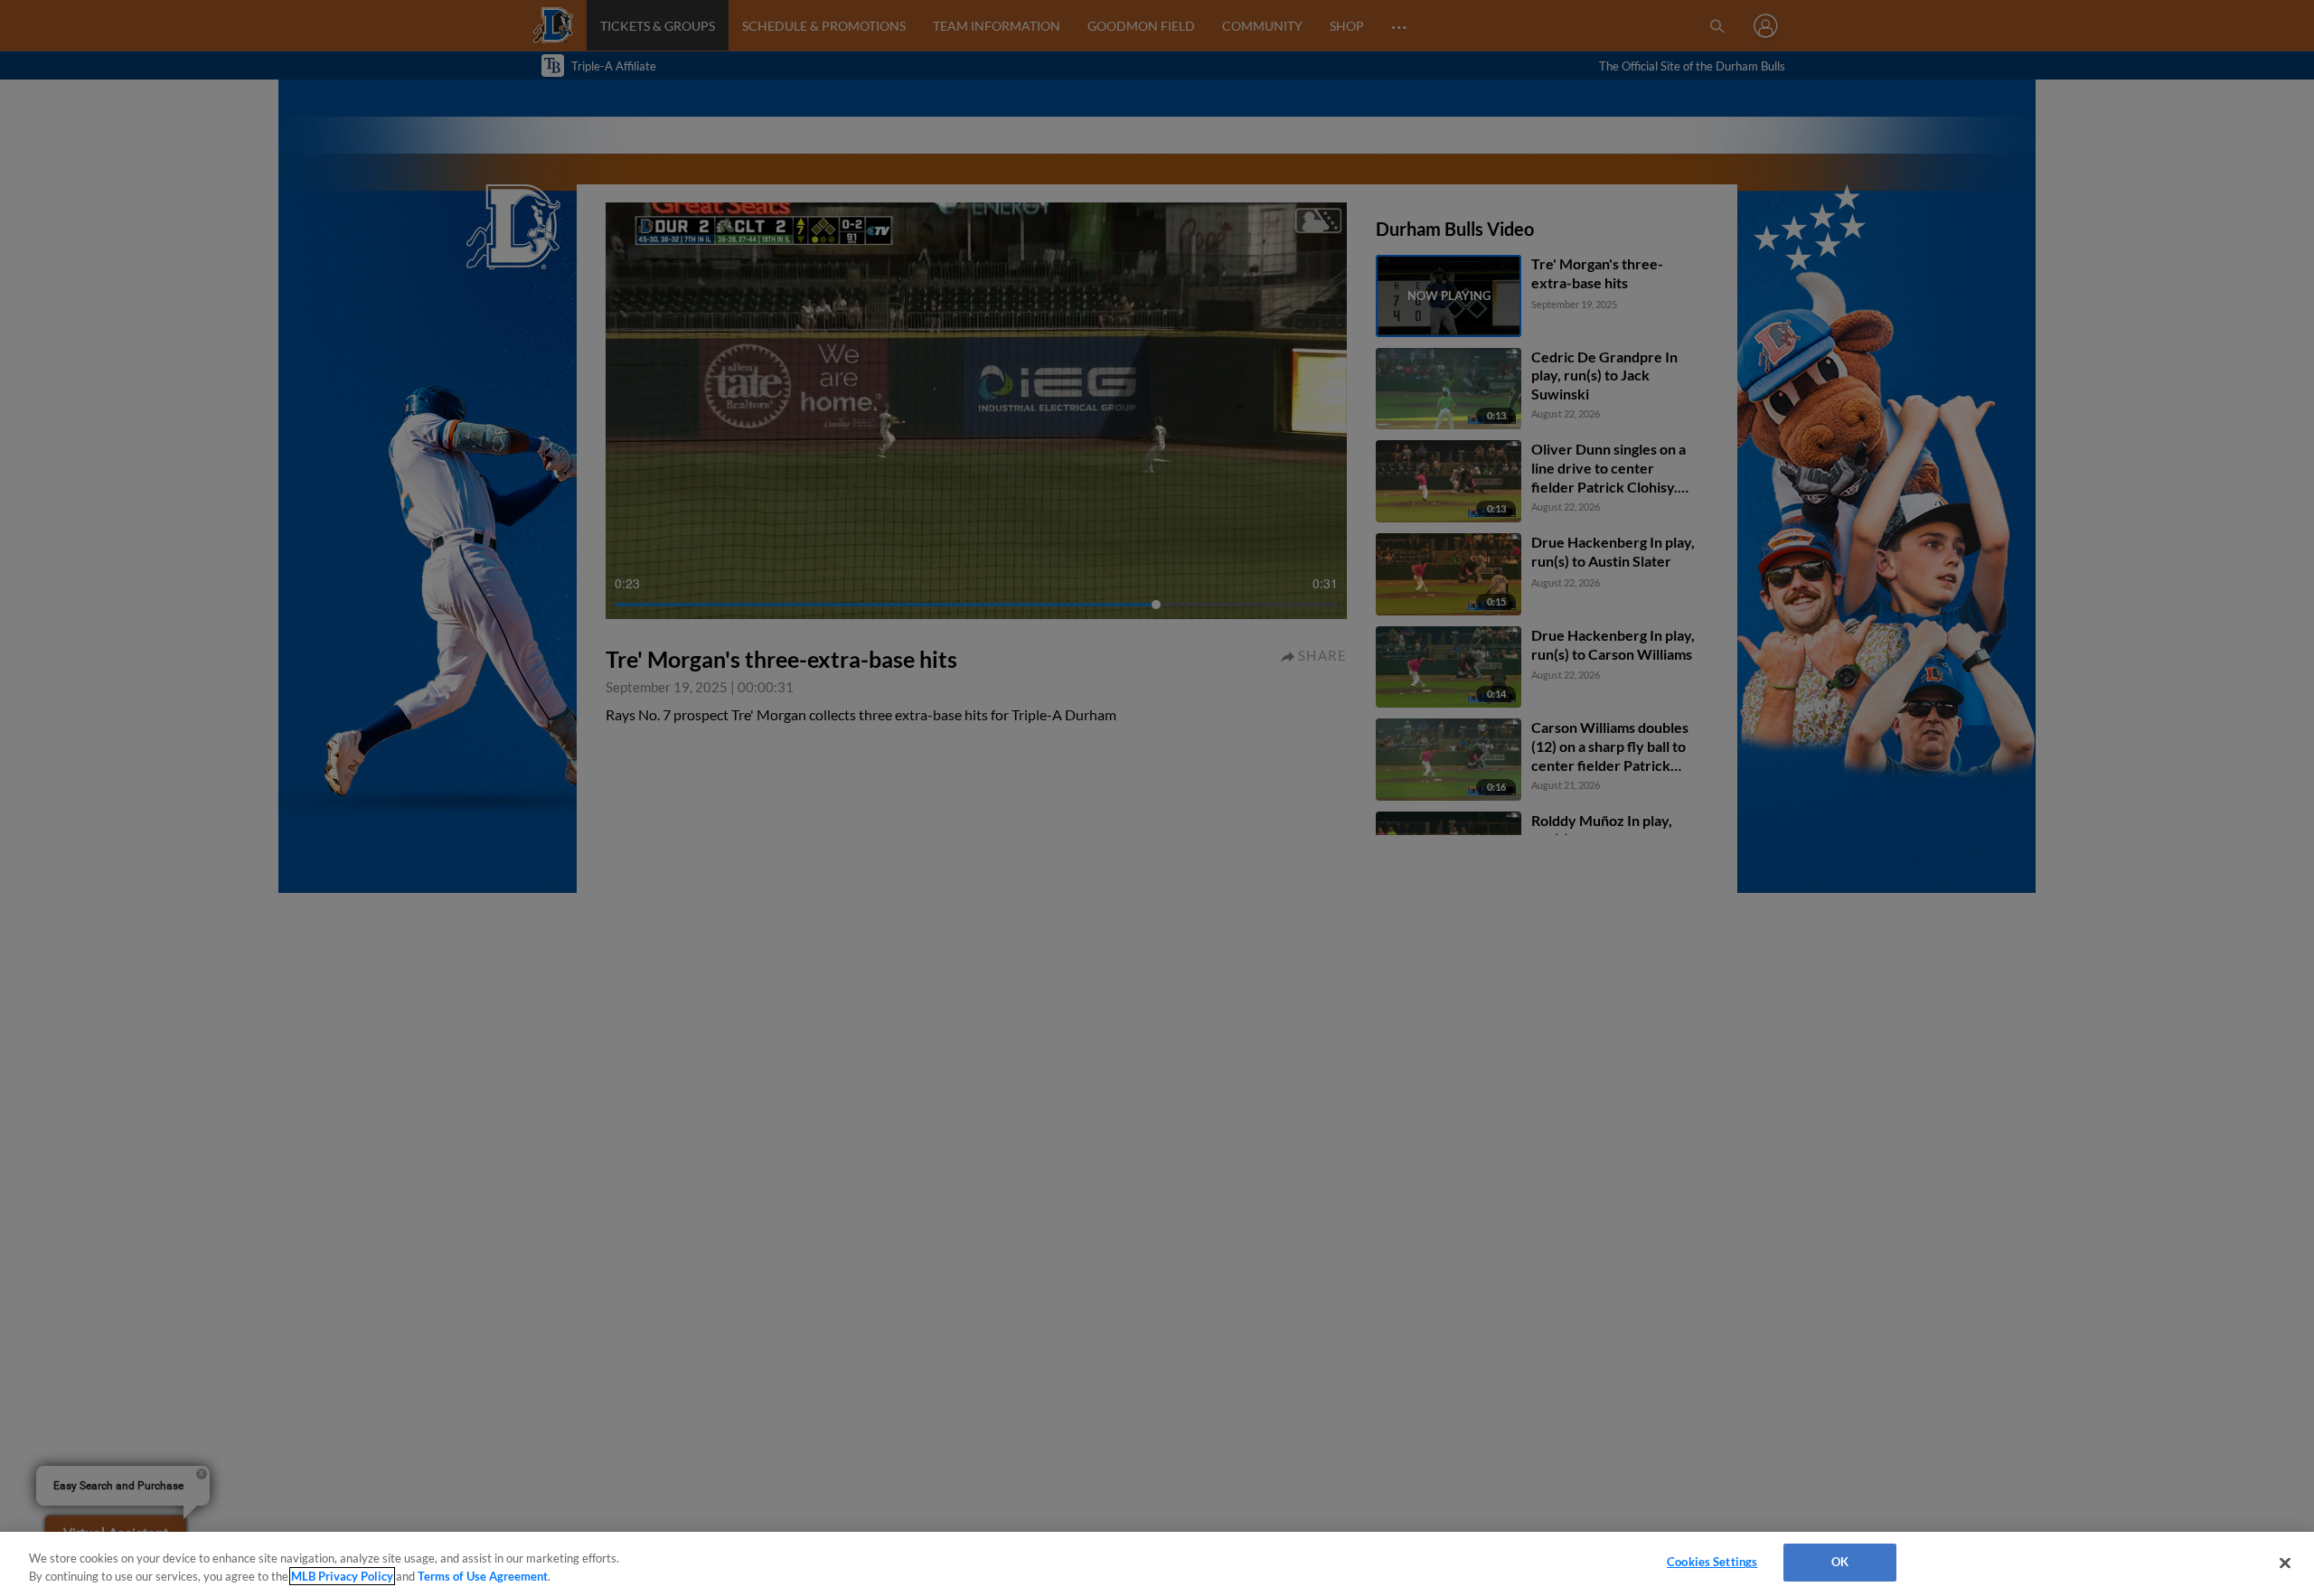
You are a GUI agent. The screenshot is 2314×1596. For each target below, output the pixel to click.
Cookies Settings (1712, 1562)
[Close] (2285, 1563)
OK (1840, 1562)
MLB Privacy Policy (342, 1576)
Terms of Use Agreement (483, 1576)
